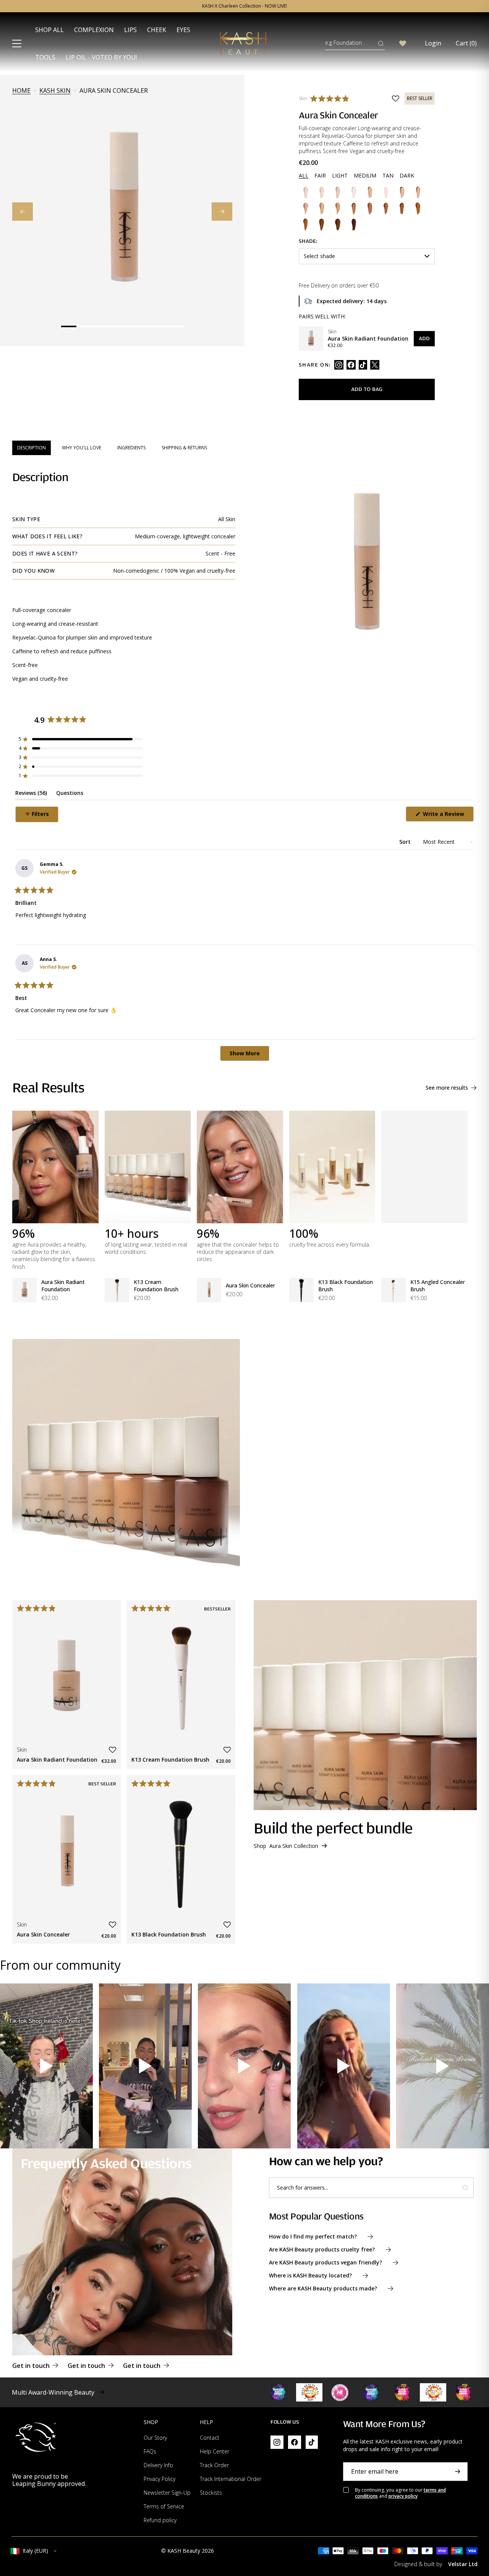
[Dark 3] (338, 224)
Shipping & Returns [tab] (184, 448)
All (304, 175)
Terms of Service (164, 2506)
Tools (45, 57)
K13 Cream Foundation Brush (156, 1286)
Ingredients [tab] (131, 448)
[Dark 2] (322, 224)
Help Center (215, 2451)
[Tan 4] (418, 208)
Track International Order (231, 2479)
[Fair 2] (322, 192)
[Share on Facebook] (351, 365)
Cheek (157, 30)
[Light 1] (354, 192)
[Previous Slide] (23, 212)
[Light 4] (402, 192)
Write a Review (448, 816)
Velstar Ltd (463, 2564)
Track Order (214, 2465)
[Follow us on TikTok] (363, 365)
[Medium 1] (306, 208)
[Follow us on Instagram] (339, 365)
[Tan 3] (402, 208)
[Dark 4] (354, 224)
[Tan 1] (370, 208)
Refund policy (160, 2520)
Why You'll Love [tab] (82, 448)
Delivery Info (158, 2465)
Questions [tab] (70, 794)
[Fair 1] (306, 192)
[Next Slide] (222, 212)
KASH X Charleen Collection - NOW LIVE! (244, 6)
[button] (331, 99)
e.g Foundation (343, 43)
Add (424, 338)
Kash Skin (55, 91)
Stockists (211, 2493)
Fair (320, 175)
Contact (210, 2438)
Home (21, 91)
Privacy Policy (159, 2479)
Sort (406, 842)
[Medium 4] (354, 208)
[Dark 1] (306, 224)
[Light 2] (370, 192)
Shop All (49, 30)
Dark (407, 175)
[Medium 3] (338, 208)
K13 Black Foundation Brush (346, 1286)
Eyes (183, 30)
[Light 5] (418, 192)
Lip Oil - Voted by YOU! (101, 57)
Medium (365, 175)
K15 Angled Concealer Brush (438, 1286)
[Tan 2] (386, 208)
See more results (447, 1088)
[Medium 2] (322, 208)
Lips (130, 30)
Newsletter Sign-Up (167, 2493)
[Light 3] (386, 192)
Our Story (155, 2438)
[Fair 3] (338, 192)
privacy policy (403, 2496)
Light (340, 175)
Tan (388, 175)
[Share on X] (375, 365)
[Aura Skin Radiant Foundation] (311, 339)
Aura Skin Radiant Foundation (63, 1286)
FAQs (150, 2451)
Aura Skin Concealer (250, 1285)
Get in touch (31, 2366)
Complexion (94, 30)
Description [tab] (32, 448)
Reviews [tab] (31, 794)
